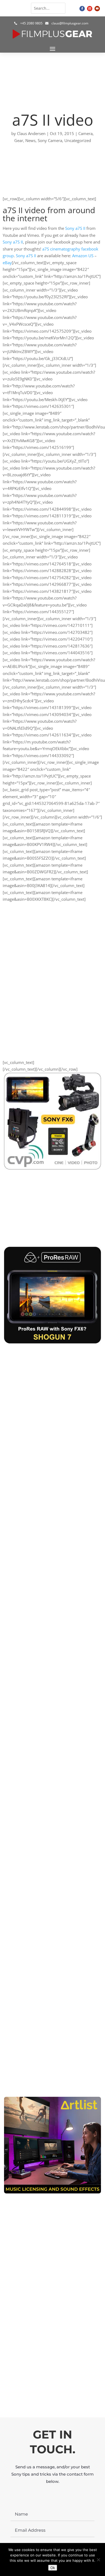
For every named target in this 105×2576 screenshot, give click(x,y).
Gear (19, 140)
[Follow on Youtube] (97, 9)
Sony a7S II (75, 228)
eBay (7, 263)
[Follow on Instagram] (90, 9)
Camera (85, 133)
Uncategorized (78, 140)
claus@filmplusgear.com (70, 23)
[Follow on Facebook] (82, 9)
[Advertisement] (52, 2337)
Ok (53, 2568)
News (30, 140)
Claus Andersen (31, 133)
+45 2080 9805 (31, 23)
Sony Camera (50, 140)
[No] (98, 2560)
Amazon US (83, 256)
